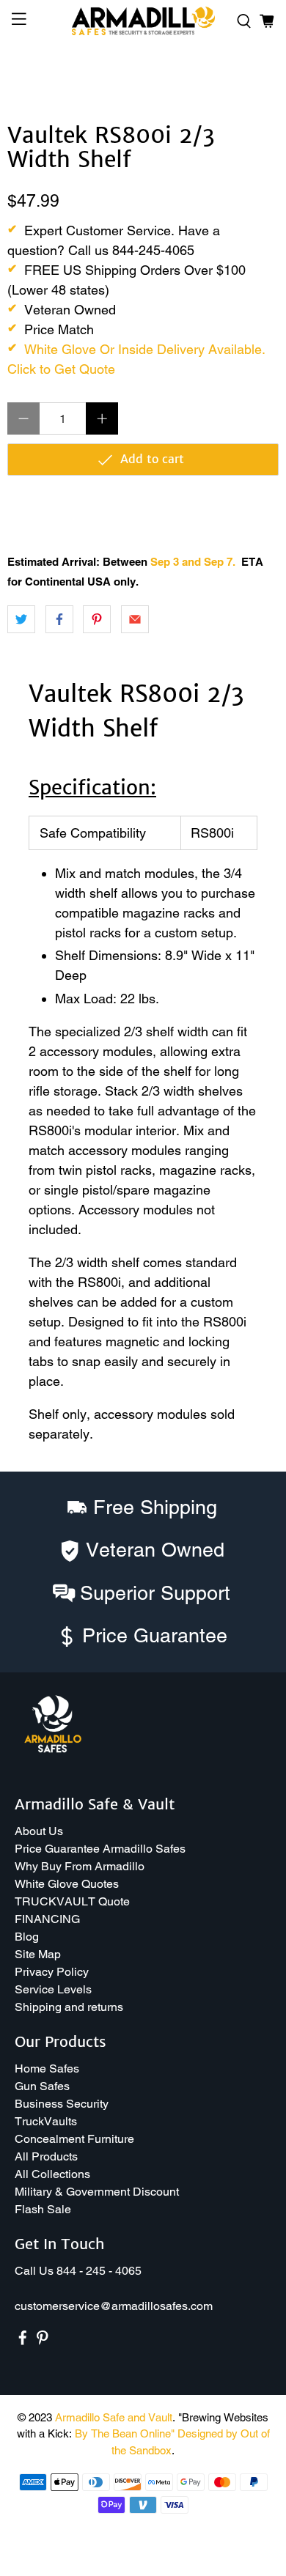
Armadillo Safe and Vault (114, 2417)
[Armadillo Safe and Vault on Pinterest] (43, 2342)
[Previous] (31, 79)
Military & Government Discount (97, 2192)
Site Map (38, 1954)
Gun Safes (42, 2086)
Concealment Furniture (74, 2139)
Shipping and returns (69, 2007)
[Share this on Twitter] (21, 619)
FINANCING (47, 1919)
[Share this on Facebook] (59, 619)
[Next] (255, 79)
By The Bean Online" (125, 2433)
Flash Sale (43, 2209)
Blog (27, 1937)
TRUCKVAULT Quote (72, 1901)
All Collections (52, 2174)
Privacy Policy (52, 1972)
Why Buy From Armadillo (80, 1866)
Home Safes (47, 2068)
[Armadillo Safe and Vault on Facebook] (23, 2342)
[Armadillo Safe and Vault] (143, 21)
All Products (46, 2156)
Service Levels (53, 1989)
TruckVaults (46, 2121)
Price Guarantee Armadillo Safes (100, 1849)
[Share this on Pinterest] (97, 619)
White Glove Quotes (67, 1884)
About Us (39, 1831)
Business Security (62, 2104)
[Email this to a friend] (135, 619)
